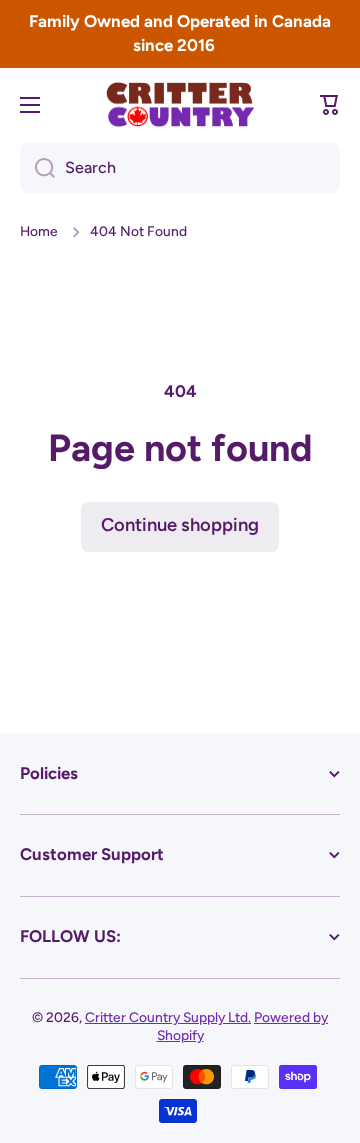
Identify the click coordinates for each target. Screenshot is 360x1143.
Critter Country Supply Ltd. (168, 1017)
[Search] (37, 168)
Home (39, 231)
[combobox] (180, 168)
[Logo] (180, 104)
